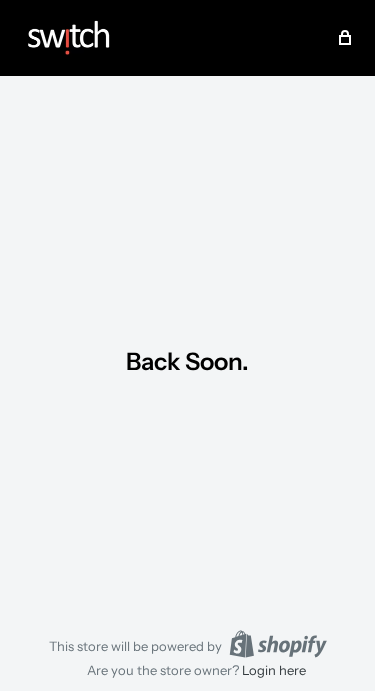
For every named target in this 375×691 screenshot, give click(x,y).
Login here (274, 670)
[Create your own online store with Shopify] (278, 644)
